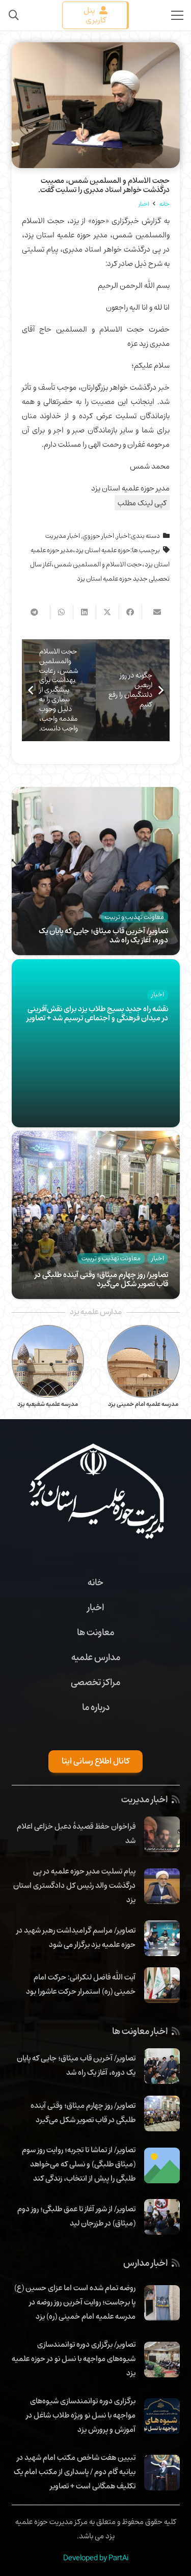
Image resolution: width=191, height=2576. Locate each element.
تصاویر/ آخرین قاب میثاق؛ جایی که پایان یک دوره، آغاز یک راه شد (103, 935)
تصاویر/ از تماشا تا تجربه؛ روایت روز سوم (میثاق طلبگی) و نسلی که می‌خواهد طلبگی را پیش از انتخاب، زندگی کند (79, 2164)
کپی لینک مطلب (142, 503)
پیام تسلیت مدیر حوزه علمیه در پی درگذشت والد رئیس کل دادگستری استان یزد (74, 1885)
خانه (95, 1582)
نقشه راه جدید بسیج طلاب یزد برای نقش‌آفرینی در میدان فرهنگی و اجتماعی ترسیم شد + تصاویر (97, 1013)
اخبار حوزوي (98, 536)
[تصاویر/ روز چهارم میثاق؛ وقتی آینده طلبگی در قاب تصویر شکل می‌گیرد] (96, 1138)
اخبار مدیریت (63, 536)
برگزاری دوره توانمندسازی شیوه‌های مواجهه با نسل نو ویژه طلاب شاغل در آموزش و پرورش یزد (81, 2415)
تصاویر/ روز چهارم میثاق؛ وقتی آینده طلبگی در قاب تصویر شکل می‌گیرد (101, 1279)
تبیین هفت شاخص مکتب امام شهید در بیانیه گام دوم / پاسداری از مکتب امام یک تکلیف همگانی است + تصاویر (75, 2472)
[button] (14, 15)
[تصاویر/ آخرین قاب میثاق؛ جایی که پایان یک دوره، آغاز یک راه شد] (96, 794)
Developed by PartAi (96, 2558)
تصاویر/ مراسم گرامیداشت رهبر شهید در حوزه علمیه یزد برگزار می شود (76, 1937)
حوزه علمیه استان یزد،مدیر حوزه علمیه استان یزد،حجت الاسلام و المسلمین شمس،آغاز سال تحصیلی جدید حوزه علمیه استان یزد (100, 564)
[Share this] (130, 612)
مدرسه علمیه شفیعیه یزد (143, 1404)
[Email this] (153, 612)
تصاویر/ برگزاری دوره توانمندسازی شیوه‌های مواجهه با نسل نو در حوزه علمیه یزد (74, 2358)
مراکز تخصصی (95, 1682)
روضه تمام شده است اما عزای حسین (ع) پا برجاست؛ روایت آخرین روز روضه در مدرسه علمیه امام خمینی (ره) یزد (75, 2302)
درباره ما (96, 1707)
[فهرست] (177, 15)
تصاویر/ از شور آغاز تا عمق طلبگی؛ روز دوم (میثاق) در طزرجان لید (76, 2216)
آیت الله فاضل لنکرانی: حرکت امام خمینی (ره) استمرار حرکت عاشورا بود (81, 1984)
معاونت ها (95, 1632)
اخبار (123, 536)
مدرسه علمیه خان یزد (48, 1404)
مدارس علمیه (96, 1657)
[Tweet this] (107, 612)
